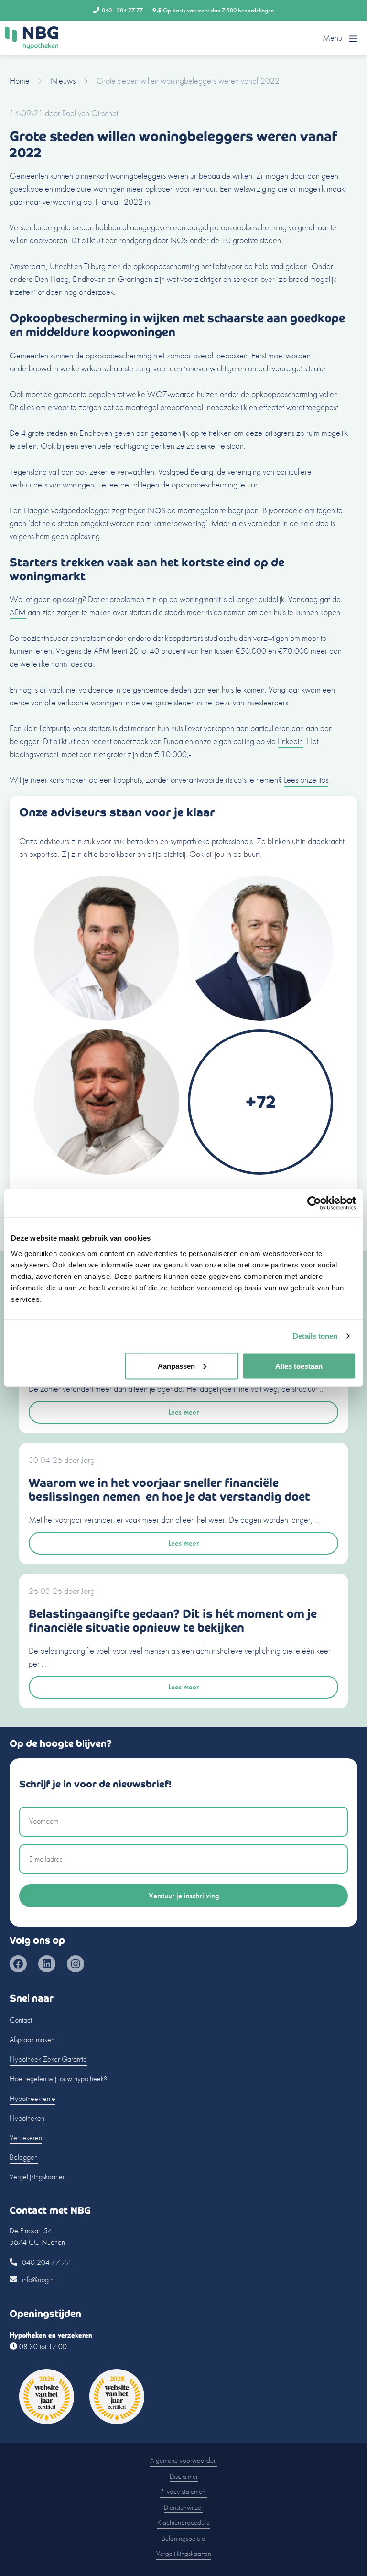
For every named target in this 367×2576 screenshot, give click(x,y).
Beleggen (24, 2157)
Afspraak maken (32, 2040)
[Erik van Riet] (107, 1018)
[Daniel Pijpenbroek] (107, 1172)
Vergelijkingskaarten (38, 2177)
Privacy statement (183, 2491)
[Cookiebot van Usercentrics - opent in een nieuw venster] (314, 1203)
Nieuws (63, 81)
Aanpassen (176, 1366)
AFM (18, 612)
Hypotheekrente (32, 2098)
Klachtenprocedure (183, 2522)
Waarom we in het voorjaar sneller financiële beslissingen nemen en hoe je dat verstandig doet (169, 1490)
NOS (179, 240)
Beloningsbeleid (183, 2538)
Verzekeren (26, 2138)
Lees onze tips (306, 780)
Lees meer (183, 1412)
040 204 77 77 (45, 2262)
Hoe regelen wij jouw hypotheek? (58, 2079)
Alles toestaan (299, 1366)
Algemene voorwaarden (183, 2460)
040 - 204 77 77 (122, 10)
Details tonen (315, 1336)
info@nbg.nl (38, 2279)
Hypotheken (27, 2118)
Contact (21, 2020)
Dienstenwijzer (183, 2507)
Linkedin (290, 741)
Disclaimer (184, 2476)
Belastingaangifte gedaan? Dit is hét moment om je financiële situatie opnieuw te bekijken (173, 1621)
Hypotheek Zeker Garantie (48, 2059)
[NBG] (32, 38)
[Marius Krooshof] (260, 1018)
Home (20, 81)
